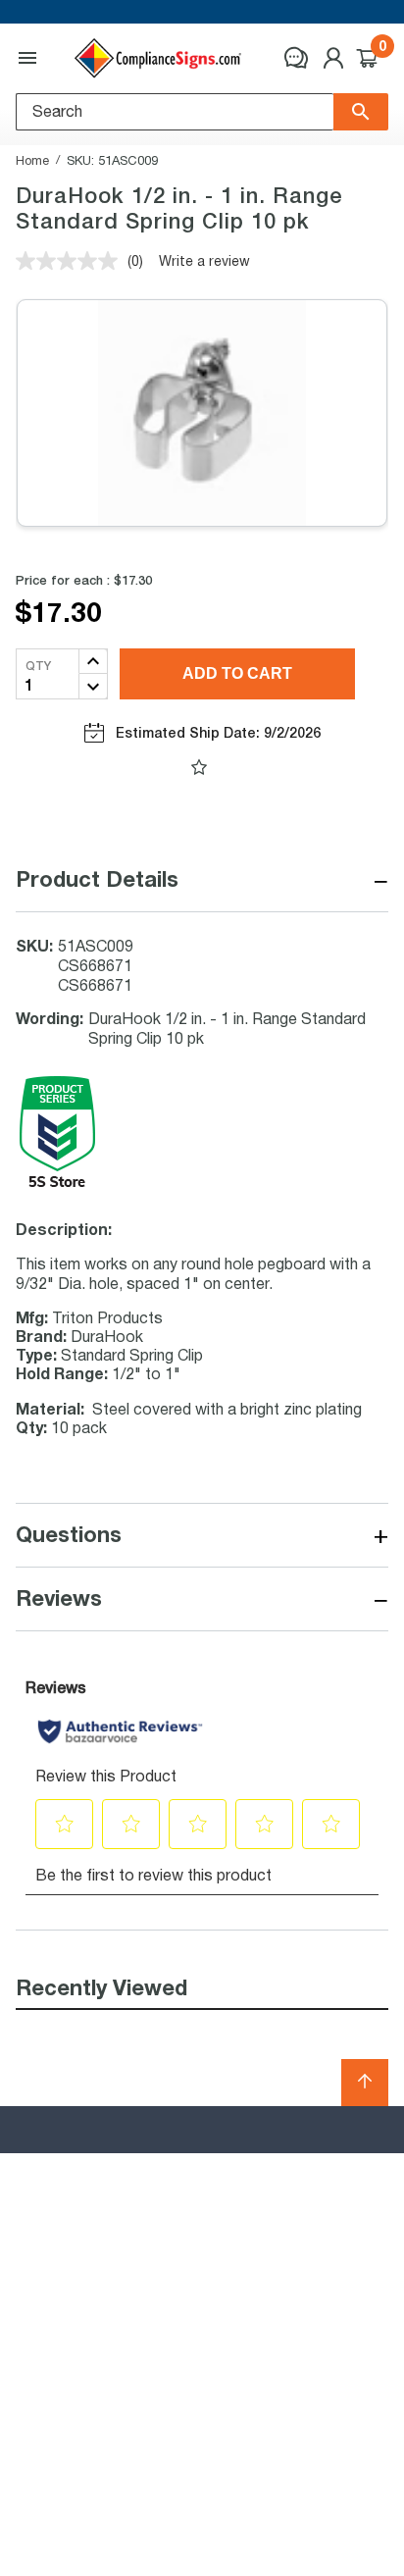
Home (32, 160)
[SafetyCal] (57, 1184)
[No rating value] (72, 261)
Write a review (204, 260)
